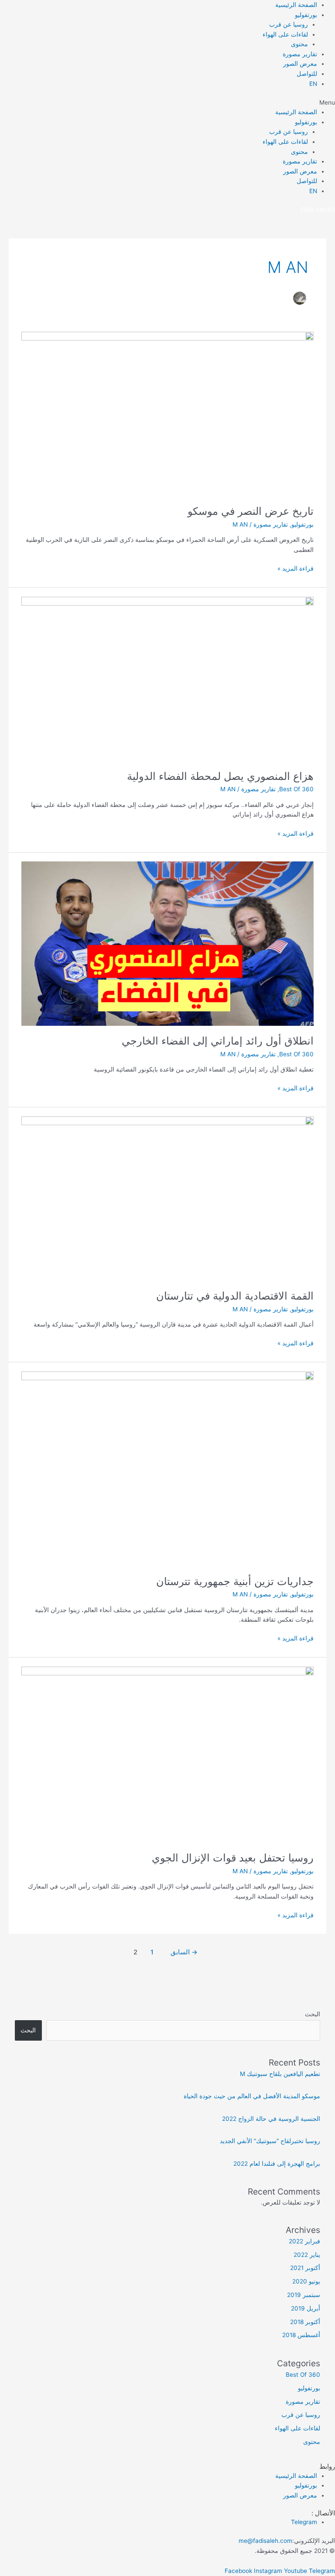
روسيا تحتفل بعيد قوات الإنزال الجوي (233, 1858)
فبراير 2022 (304, 2241)
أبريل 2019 (306, 2308)
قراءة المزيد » (296, 568)
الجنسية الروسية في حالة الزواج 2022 (271, 2119)
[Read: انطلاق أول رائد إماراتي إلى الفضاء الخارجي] (167, 943)
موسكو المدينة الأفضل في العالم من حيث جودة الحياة (252, 2096)
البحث (313, 2014)
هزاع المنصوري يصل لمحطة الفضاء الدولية (220, 776)
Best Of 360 (296, 789)
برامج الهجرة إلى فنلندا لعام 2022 (277, 2164)
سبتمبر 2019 (304, 2295)
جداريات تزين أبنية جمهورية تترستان (235, 1581)
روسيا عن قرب (289, 24)
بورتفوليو (306, 15)
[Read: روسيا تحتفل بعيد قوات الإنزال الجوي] (167, 1754)
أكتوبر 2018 (305, 2322)
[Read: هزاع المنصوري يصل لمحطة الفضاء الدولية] (167, 678)
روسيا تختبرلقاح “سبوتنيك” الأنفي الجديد (270, 2141)
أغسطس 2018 (301, 2335)
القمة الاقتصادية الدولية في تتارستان (235, 1296)
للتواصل (307, 74)
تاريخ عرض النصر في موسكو (251, 511)
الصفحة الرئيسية (296, 5)
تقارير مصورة (300, 54)
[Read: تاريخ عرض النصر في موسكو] (167, 413)
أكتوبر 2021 (305, 2268)
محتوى (299, 44)
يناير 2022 (307, 2255)
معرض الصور (300, 64)
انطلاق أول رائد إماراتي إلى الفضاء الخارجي (218, 1041)
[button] (167, 103)
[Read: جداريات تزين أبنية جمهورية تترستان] (167, 1468)
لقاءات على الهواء (285, 34)
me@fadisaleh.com (265, 2541)
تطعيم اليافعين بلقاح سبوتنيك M (280, 2074)
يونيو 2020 (306, 2281)
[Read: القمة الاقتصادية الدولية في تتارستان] (167, 1198)
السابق (184, 1952)
